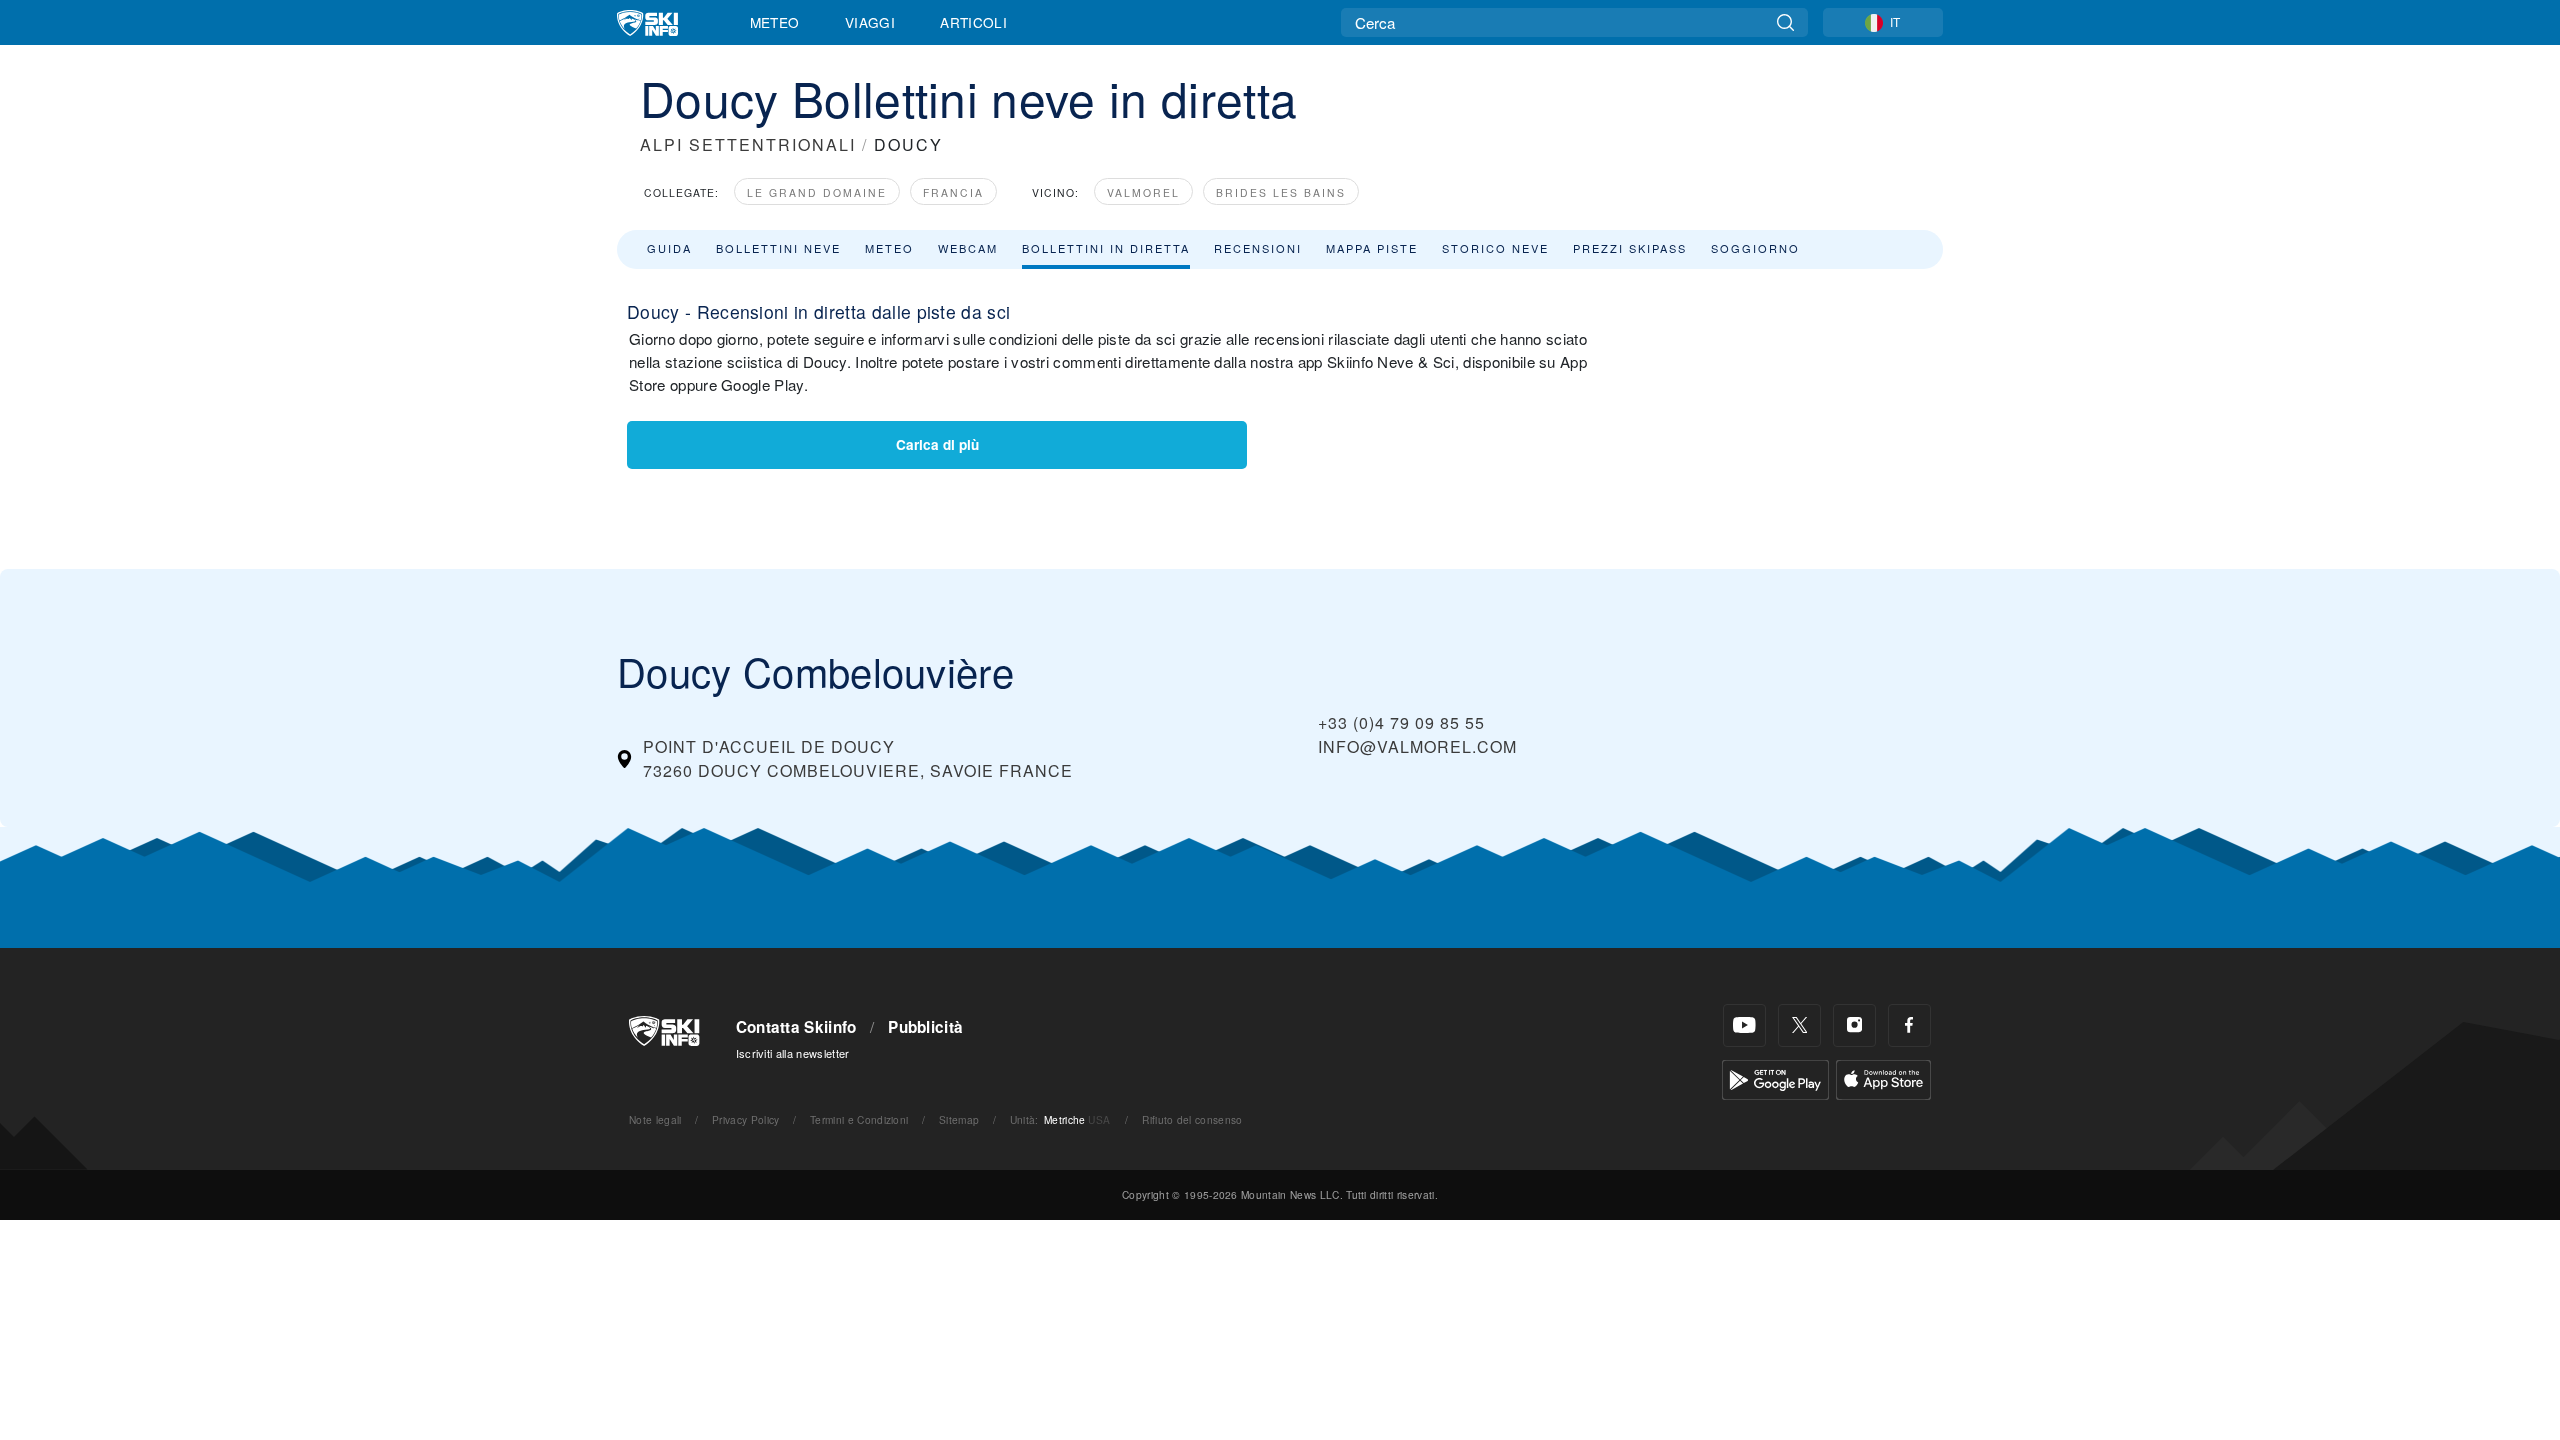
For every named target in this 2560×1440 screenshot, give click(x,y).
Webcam (968, 248)
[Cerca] (1785, 22)
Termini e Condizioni (859, 1119)
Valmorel (1143, 192)
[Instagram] (1854, 1025)
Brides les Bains (1281, 192)
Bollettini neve (778, 248)
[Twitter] (1799, 1025)
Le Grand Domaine (817, 192)
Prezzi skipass (1630, 248)
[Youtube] (1744, 1025)
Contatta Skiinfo (796, 1027)
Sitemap (959, 1119)
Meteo (775, 22)
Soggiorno (1755, 248)
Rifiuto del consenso (1192, 1119)
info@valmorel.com (1417, 746)
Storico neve (1495, 248)
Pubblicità (925, 1027)
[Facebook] (1909, 1025)
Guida (669, 248)
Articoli (973, 22)
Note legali (655, 1119)
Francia (953, 192)
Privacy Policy (745, 1119)
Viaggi (870, 22)
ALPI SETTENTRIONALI (748, 144)
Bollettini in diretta (1106, 248)
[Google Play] (1775, 1077)
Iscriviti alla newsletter (793, 1053)
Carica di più (937, 444)
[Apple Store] (1883, 1077)
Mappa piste (1372, 248)
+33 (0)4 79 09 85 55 (1401, 722)
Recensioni (1258, 248)
